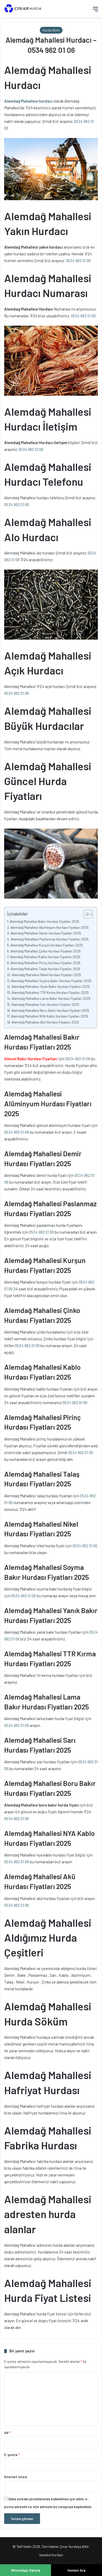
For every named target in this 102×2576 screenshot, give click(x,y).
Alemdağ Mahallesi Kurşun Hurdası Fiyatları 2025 (47, 945)
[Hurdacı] (25, 9)
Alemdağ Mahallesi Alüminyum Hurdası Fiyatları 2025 (50, 927)
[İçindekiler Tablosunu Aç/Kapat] (86, 914)
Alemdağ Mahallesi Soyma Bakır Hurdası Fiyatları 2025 (51, 981)
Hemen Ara (76, 2570)
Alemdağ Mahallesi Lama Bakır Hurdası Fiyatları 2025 (51, 998)
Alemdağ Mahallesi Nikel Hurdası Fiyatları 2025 (46, 975)
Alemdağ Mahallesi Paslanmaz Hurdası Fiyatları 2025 (50, 939)
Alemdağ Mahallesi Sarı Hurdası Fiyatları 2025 (45, 1004)
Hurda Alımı (51, 30)
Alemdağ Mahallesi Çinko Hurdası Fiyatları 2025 (46, 951)
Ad (7, 2433)
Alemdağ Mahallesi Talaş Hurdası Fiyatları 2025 (45, 969)
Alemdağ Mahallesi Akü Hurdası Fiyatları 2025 (45, 1022)
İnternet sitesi (16, 2477)
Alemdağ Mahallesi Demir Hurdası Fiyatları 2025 (46, 933)
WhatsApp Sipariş (26, 2570)
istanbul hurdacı (51, 2555)
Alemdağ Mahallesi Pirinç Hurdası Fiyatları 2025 (46, 963)
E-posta (12, 2455)
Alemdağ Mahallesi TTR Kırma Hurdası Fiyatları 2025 (50, 992)
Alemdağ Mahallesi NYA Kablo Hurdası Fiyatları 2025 (50, 1016)
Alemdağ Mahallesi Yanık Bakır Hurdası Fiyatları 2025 (51, 986)
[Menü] (95, 11)
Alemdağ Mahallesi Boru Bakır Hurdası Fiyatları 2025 (50, 1010)
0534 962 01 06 (78, 261)
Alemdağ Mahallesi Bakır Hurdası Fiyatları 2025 (44, 921)
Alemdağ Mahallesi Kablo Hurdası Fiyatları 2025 (45, 957)
